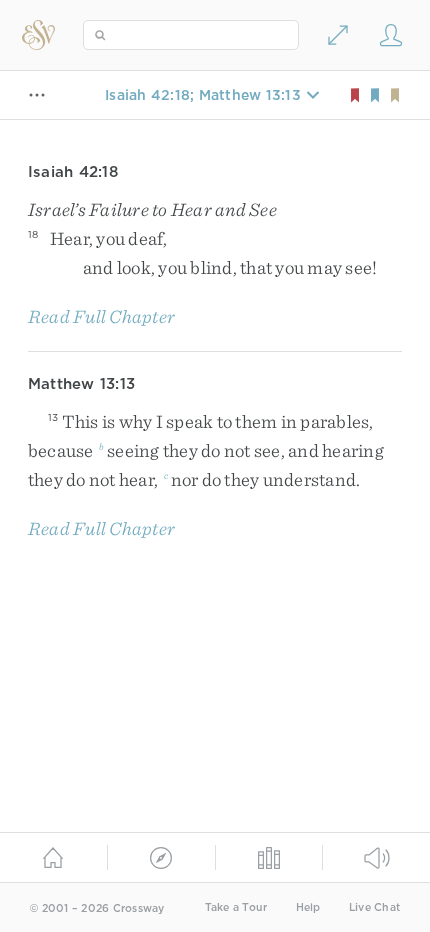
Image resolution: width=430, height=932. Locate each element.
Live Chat (374, 907)
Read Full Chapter (101, 316)
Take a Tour (236, 907)
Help (308, 907)
